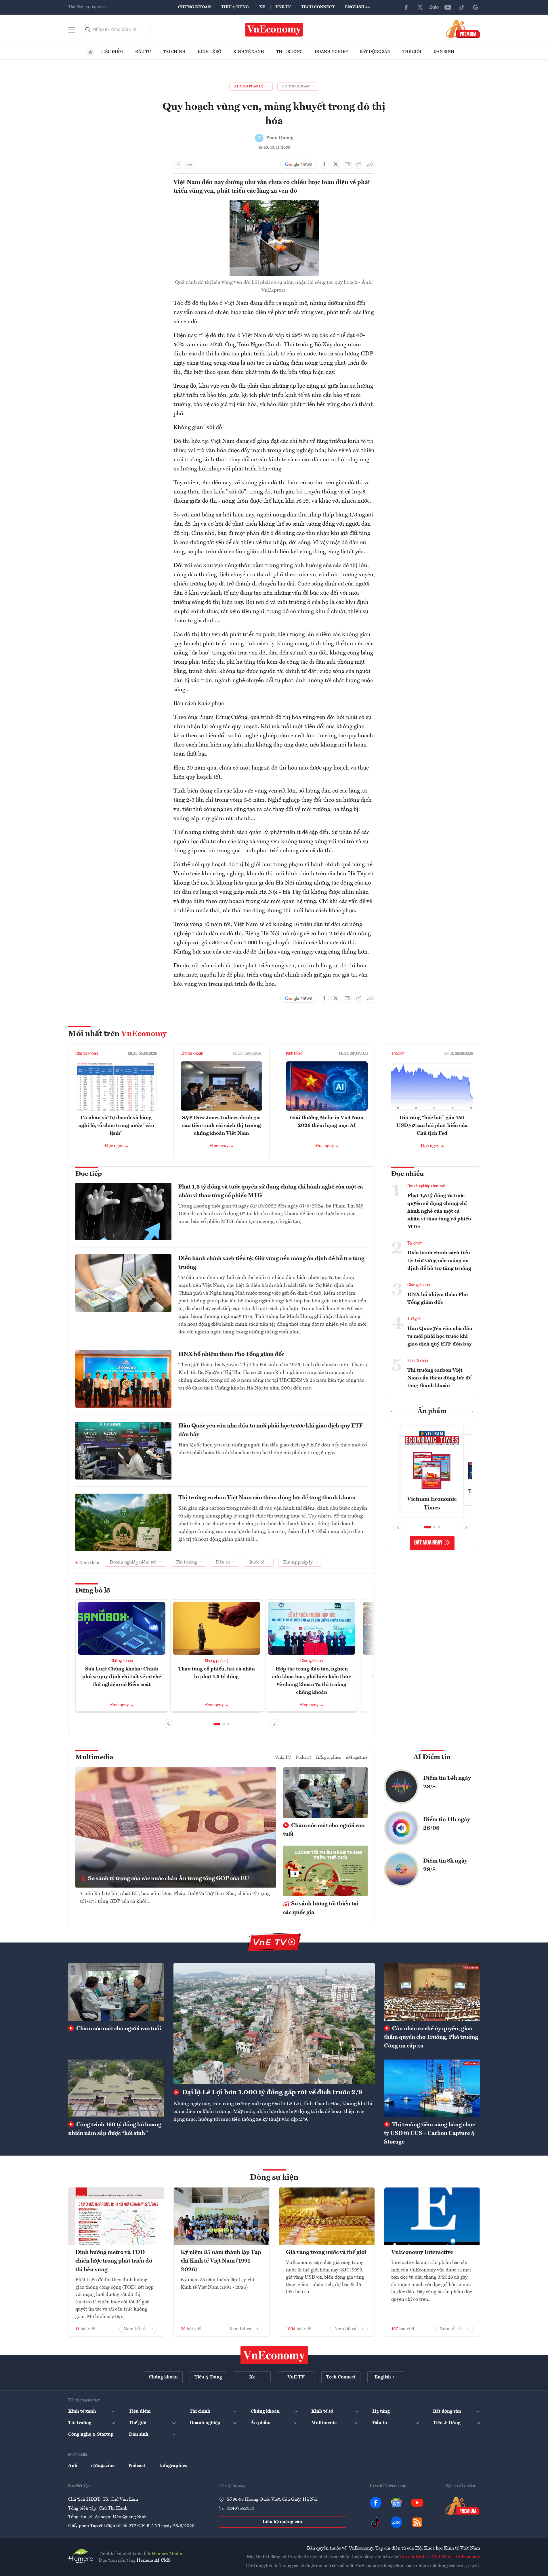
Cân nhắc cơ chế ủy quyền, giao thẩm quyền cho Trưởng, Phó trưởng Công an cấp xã (431, 2037)
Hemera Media (167, 2554)
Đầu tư (143, 52)
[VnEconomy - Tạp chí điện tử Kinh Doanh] (274, 2355)
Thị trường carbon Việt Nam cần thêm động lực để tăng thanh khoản (267, 1498)
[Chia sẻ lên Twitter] (336, 164)
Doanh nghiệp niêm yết (426, 1186)
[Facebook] (406, 7)
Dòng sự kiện (274, 2178)
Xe (262, 7)
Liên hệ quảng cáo (282, 2522)
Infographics (329, 1758)
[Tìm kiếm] (88, 30)
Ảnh (73, 2466)
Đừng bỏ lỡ (93, 1591)
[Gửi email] (347, 164)
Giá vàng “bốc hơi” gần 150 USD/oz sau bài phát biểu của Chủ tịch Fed (432, 1126)
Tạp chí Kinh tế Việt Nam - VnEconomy (440, 2557)
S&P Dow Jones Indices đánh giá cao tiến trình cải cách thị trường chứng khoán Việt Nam (222, 1126)
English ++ (357, 7)
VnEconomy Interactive (422, 2252)
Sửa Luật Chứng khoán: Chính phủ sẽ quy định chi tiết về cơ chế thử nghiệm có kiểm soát (122, 1677)
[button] (217, 1724)
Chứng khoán (194, 7)
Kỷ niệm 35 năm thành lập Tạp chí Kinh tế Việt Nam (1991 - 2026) (221, 2261)
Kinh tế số (209, 52)
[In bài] (178, 164)
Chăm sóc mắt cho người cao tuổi (324, 1830)
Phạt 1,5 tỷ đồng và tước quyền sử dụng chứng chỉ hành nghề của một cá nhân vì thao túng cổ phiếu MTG (271, 1191)
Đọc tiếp (89, 1174)
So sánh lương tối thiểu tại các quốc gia (321, 1908)
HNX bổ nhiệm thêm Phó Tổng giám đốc (231, 1354)
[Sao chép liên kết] (359, 164)
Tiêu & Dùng (235, 7)
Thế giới (412, 52)
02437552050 (240, 2508)
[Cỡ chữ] (190, 164)
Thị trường (289, 52)
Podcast (303, 1758)
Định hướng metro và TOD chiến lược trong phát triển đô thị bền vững (114, 2261)
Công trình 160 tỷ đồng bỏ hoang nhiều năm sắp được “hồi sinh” (115, 2129)
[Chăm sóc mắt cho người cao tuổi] (116, 1992)
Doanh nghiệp (331, 52)
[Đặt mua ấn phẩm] (463, 28)
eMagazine (357, 1758)
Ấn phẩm (432, 1411)
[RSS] (417, 2522)
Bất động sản (375, 52)
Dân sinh (444, 52)
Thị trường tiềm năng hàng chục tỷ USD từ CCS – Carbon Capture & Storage (430, 2133)
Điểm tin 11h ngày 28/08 (447, 1824)
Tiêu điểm (112, 52)
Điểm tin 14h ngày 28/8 (447, 1783)
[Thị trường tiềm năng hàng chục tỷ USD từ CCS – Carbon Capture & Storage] (432, 2088)
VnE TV (283, 7)
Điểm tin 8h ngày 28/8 (445, 1865)
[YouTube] (448, 7)
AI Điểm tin (432, 1757)
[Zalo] (434, 7)
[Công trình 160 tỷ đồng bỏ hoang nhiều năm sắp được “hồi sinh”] (116, 2088)
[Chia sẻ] (370, 164)
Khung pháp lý (217, 1661)
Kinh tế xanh (249, 52)
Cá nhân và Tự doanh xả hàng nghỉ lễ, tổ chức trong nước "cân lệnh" (116, 1126)
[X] (420, 7)
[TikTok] (462, 7)
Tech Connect (318, 7)
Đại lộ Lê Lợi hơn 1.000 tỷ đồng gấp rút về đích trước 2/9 (271, 2093)
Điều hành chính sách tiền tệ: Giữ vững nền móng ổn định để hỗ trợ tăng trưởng (271, 1263)
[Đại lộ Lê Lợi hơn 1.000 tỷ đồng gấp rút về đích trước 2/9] (274, 2024)
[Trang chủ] (90, 52)
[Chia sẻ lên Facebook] (324, 164)
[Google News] (476, 7)
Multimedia (94, 1758)
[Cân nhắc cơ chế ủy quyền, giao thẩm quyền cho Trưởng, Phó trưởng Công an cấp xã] (432, 1992)
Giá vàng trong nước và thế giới (326, 2252)
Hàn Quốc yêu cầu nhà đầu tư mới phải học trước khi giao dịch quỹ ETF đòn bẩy (271, 1430)
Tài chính (174, 52)
